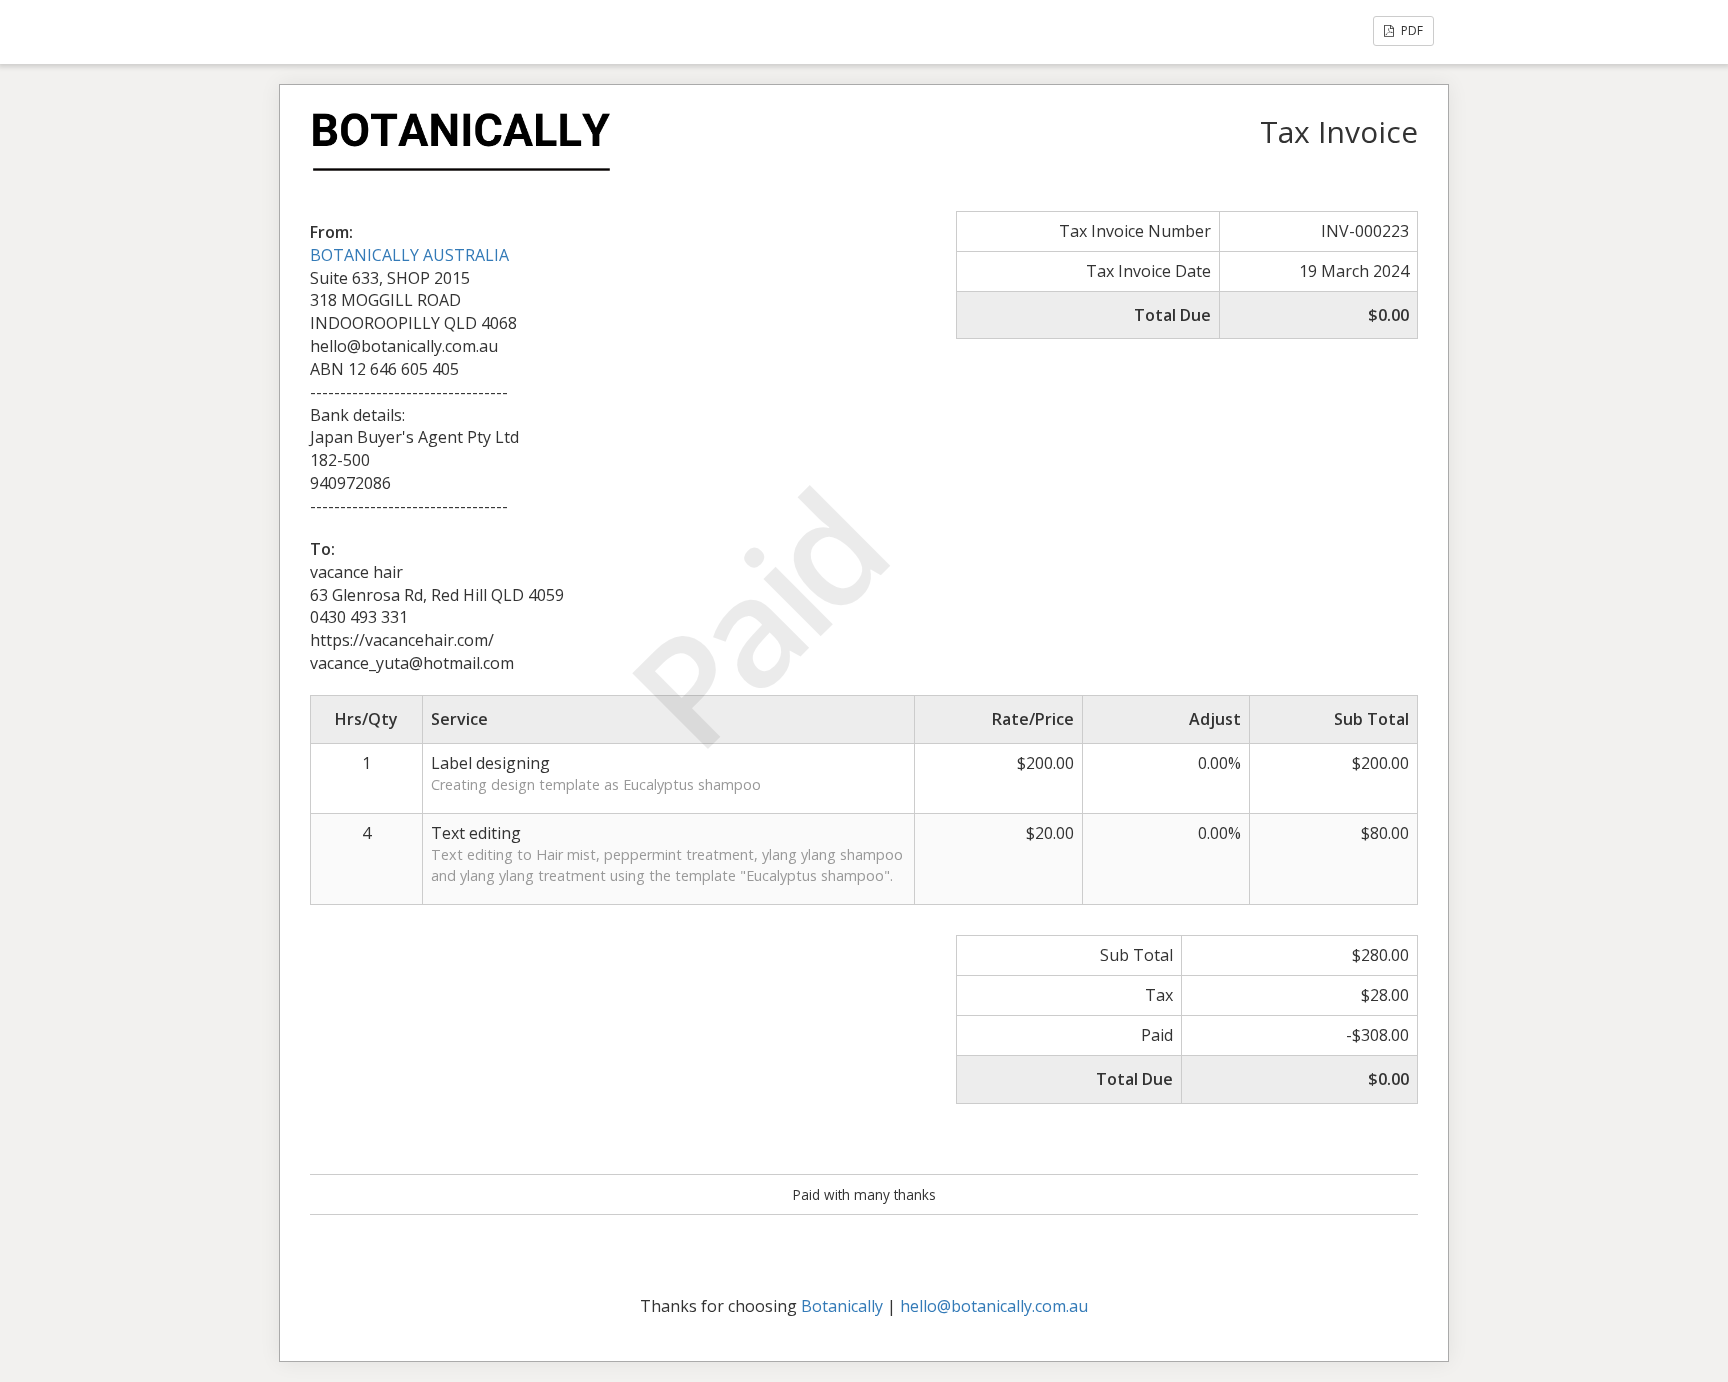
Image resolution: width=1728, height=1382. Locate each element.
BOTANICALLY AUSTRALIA (409, 255)
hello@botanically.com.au (994, 1306)
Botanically (842, 1306)
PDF (1410, 30)
